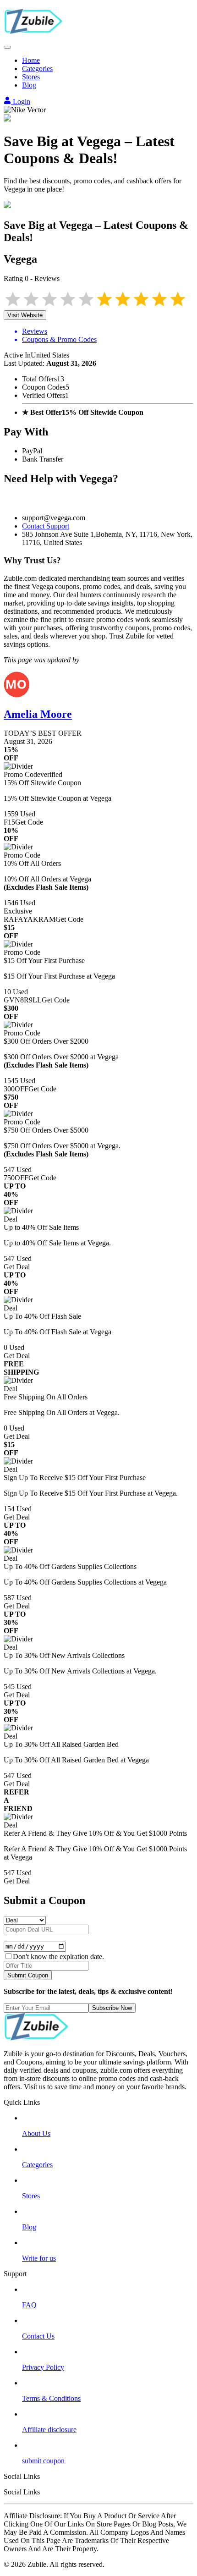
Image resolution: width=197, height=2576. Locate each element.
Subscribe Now (112, 2008)
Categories (37, 69)
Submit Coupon (28, 1975)
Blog (29, 85)
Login (21, 102)
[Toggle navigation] (7, 47)
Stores (31, 77)
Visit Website (25, 315)
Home (31, 60)
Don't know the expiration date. (58, 1957)
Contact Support (46, 526)
